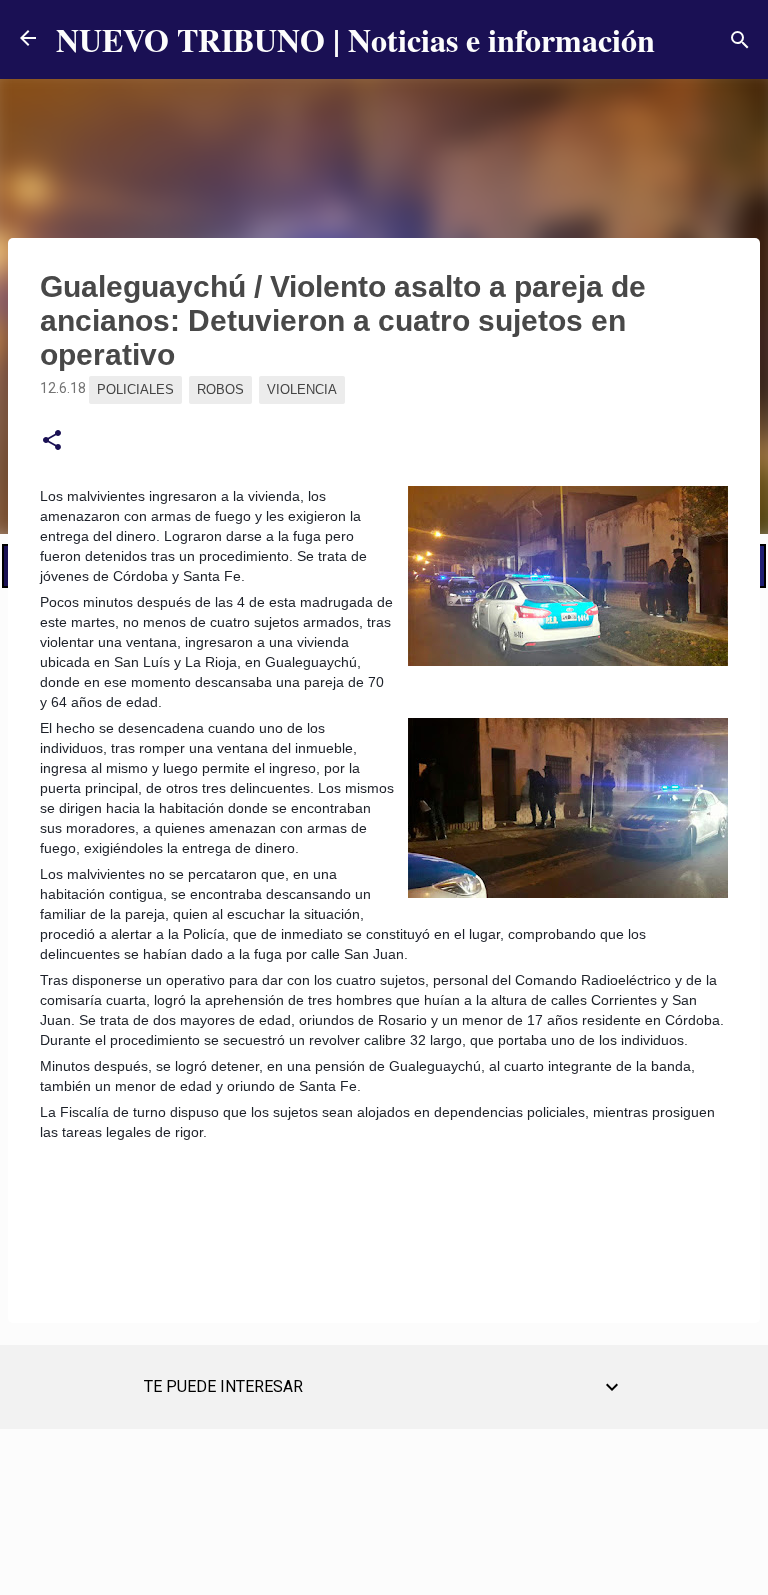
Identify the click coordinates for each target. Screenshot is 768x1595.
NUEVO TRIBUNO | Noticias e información (355, 39)
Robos (220, 389)
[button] (52, 441)
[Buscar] (740, 40)
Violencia (302, 389)
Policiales (135, 389)
